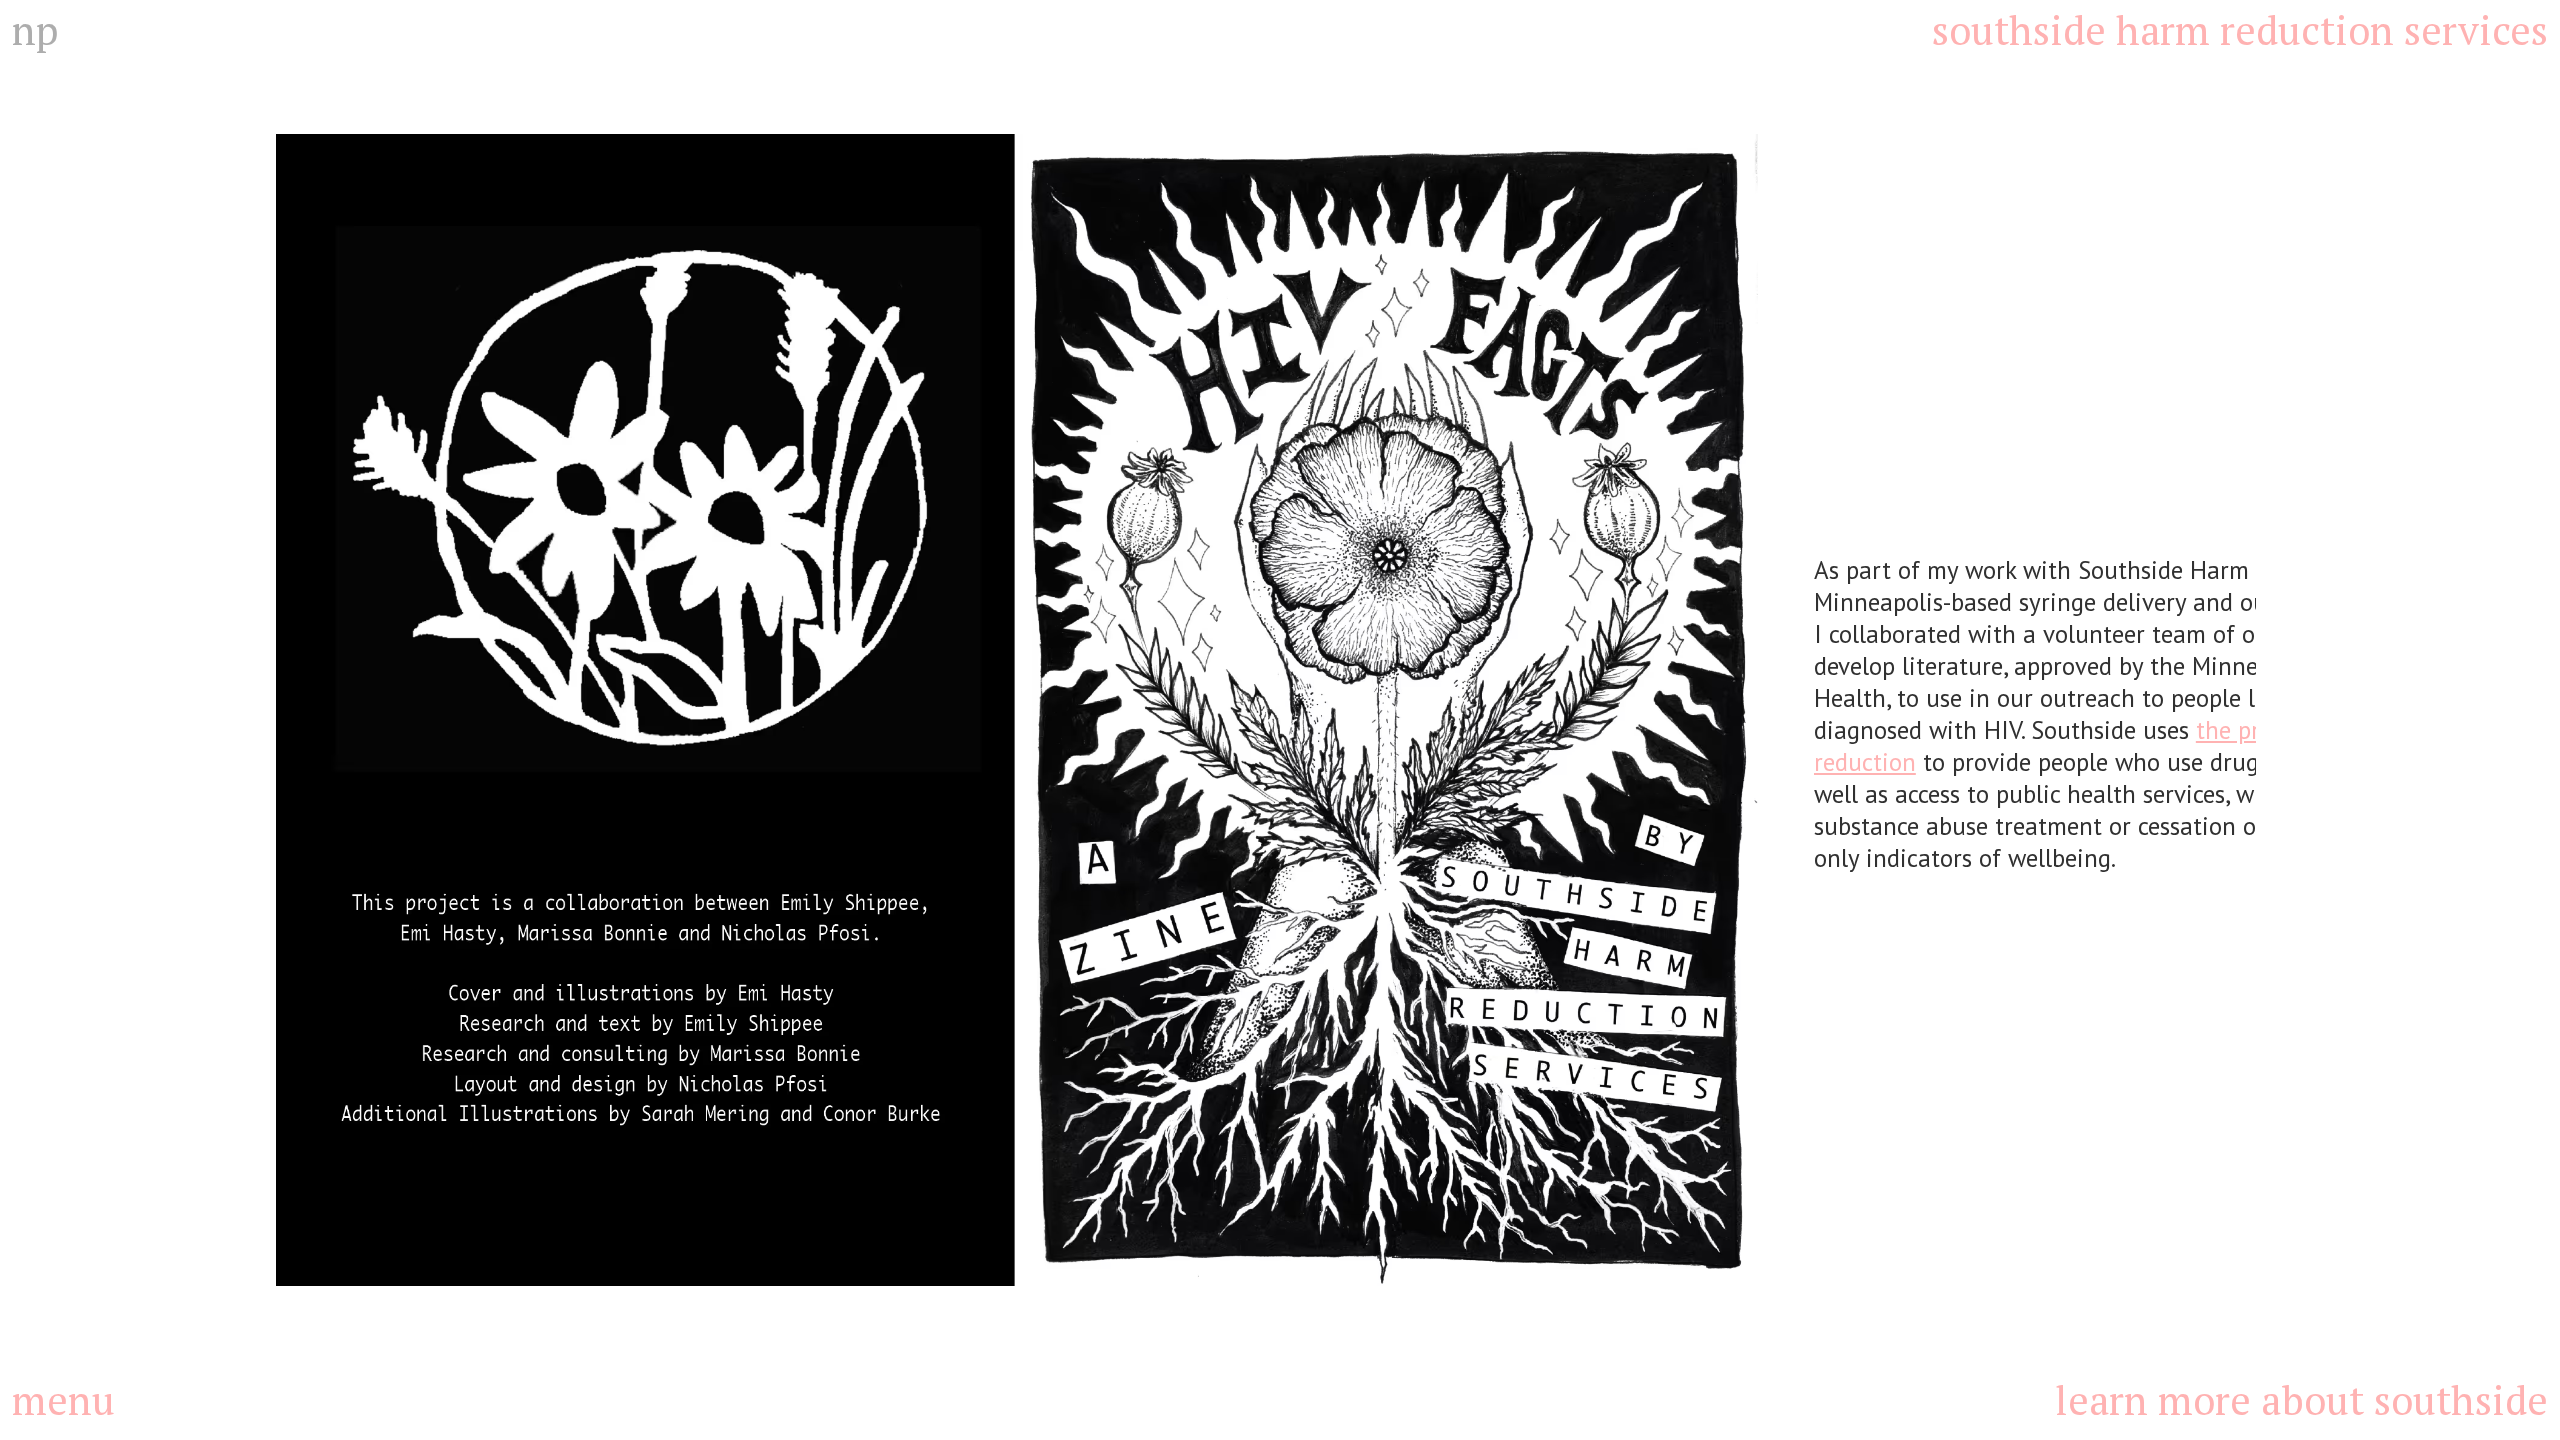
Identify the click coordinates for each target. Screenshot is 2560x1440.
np (35, 30)
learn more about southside (2301, 1399)
